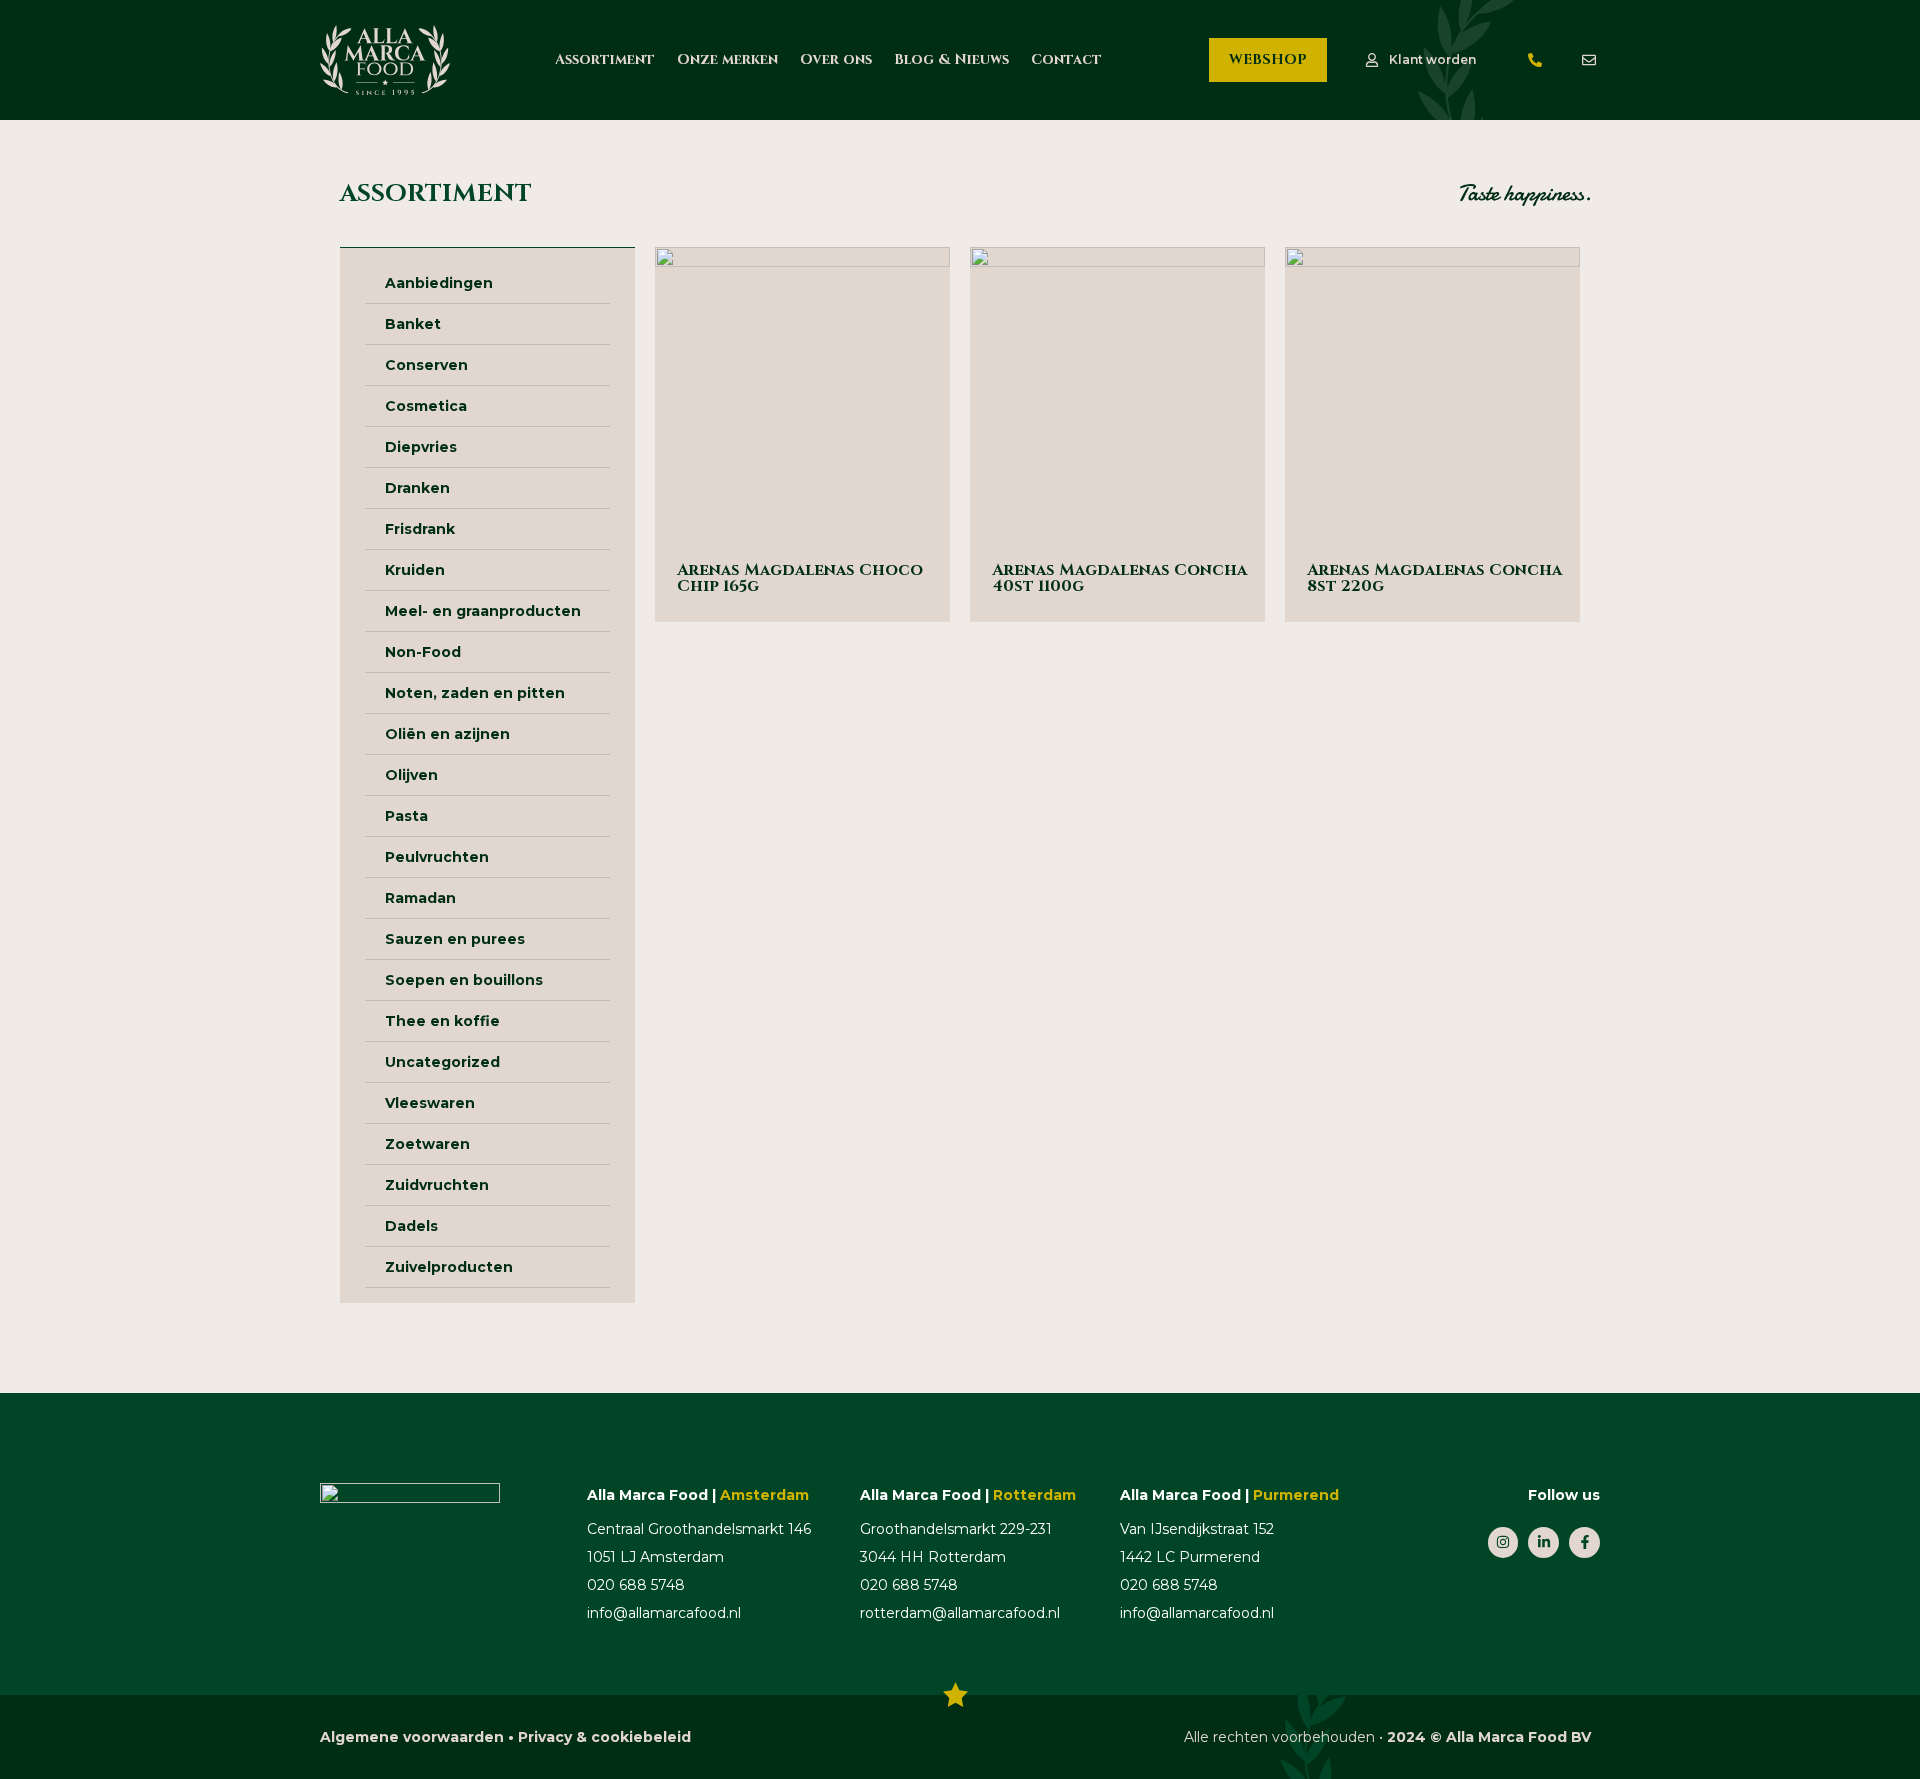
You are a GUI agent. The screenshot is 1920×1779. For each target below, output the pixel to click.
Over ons (836, 59)
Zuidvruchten (437, 1185)
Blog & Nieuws (951, 59)
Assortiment (605, 59)
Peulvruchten (437, 857)
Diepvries (421, 447)
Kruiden (415, 570)
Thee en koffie (442, 1021)
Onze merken (727, 59)
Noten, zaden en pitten (475, 693)
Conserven (426, 365)
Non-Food (423, 652)
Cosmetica (426, 406)
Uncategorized (442, 1062)
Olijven (411, 775)
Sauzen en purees (455, 939)
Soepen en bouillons (464, 980)
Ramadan (420, 898)
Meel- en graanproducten (483, 611)
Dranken (417, 488)
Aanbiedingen (439, 283)
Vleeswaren (430, 1103)
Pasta (406, 816)
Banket (413, 324)
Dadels (411, 1226)
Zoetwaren (427, 1144)
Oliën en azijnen (447, 734)
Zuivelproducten (449, 1267)
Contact (1066, 59)
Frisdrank (420, 529)
